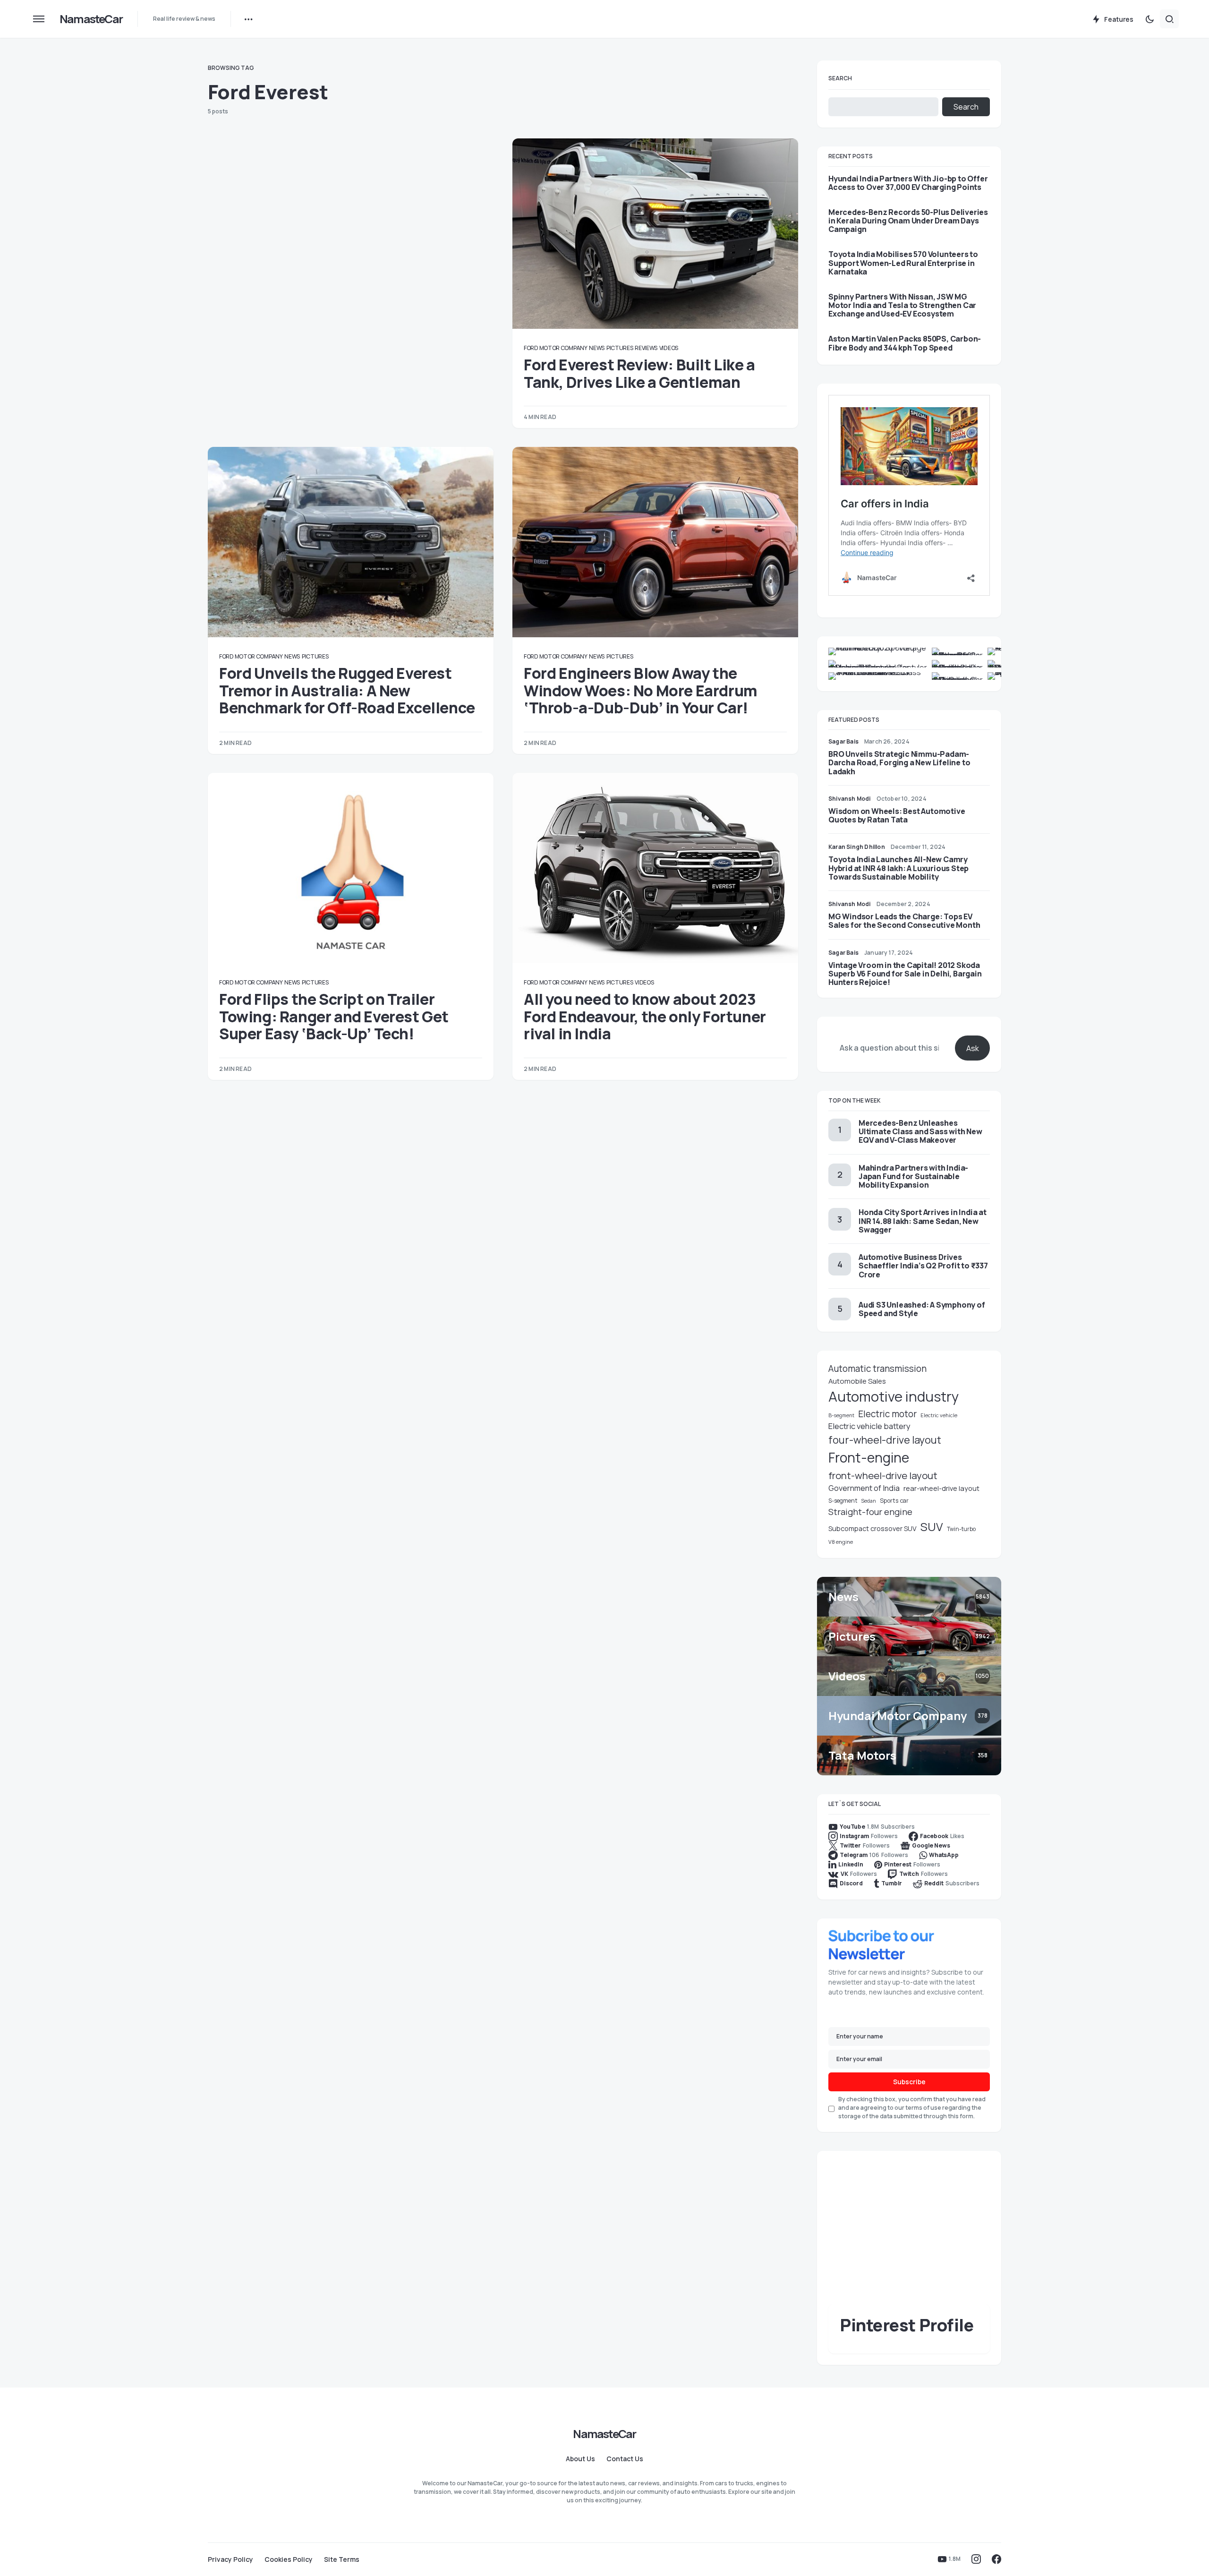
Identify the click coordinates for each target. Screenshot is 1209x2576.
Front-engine (869, 1458)
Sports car (894, 1501)
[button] (39, 19)
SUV (932, 1527)
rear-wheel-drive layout (941, 1488)
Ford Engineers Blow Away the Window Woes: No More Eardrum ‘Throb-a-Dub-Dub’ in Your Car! (641, 690)
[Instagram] (976, 2559)
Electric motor (887, 1414)
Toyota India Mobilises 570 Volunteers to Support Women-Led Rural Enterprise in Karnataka (903, 263)
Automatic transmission (877, 1369)
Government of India (864, 1488)
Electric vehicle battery (869, 1426)
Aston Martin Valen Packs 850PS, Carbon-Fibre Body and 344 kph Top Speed (905, 343)
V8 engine (841, 1542)
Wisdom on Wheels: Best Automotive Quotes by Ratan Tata (897, 815)
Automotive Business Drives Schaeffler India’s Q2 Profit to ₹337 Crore (923, 1266)
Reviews (646, 348)
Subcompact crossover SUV (873, 1528)
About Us (580, 2459)
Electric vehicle (939, 1415)
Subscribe (909, 2082)
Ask (973, 1048)
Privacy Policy (230, 2559)
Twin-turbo (961, 1529)
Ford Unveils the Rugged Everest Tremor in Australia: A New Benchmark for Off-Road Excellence (347, 690)
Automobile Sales (857, 1381)
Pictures (620, 348)
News (597, 348)
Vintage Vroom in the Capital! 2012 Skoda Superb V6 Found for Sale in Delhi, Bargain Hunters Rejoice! (905, 974)
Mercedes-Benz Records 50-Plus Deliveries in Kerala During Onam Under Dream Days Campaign (908, 221)
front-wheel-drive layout (883, 1475)
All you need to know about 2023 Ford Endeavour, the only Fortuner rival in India (645, 1016)
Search (840, 78)
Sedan (868, 1501)
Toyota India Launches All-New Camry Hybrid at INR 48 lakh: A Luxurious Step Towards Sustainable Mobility (898, 868)
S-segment (843, 1501)
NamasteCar (91, 19)
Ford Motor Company (556, 348)
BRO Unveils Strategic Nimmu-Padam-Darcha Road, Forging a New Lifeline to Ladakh (899, 762)
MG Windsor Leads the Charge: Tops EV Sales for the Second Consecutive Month (904, 921)
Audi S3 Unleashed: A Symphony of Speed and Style (922, 1309)
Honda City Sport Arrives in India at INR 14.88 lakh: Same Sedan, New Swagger (923, 1221)
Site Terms (342, 2559)
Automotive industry (894, 1396)
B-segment (841, 1415)
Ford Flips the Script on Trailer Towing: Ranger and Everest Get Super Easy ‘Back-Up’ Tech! (334, 1016)
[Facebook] (996, 2559)
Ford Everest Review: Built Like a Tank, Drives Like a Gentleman (639, 373)
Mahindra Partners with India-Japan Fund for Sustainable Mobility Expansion (913, 1176)
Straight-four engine (870, 1512)
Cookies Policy (289, 2559)
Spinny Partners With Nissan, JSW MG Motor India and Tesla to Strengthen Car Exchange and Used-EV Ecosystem (902, 305)
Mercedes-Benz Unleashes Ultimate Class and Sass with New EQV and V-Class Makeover (920, 1131)
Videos (669, 348)
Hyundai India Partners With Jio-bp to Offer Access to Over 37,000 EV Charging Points (908, 183)
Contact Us (625, 2459)
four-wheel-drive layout (885, 1440)
